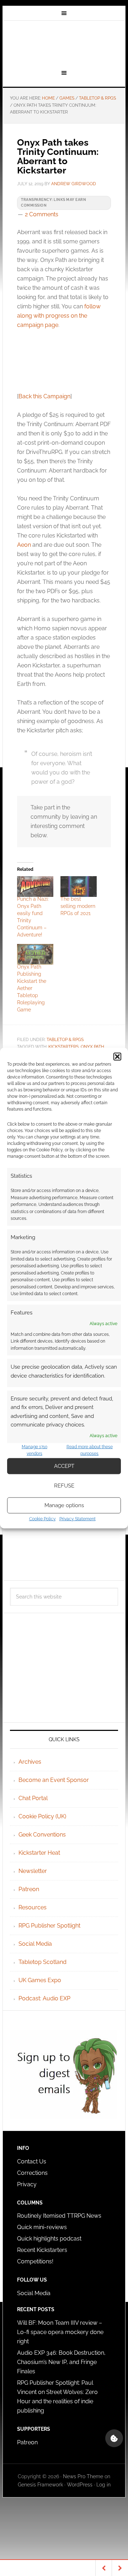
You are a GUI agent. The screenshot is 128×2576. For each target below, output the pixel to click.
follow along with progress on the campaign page (59, 316)
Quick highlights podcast (49, 2239)
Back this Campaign (44, 396)
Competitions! (35, 2261)
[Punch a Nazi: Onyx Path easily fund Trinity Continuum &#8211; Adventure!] (35, 887)
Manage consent (114, 2438)
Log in (103, 2485)
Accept (64, 1466)
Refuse (64, 1486)
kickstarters (63, 1047)
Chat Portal (33, 1798)
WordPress (80, 2485)
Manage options (64, 1505)
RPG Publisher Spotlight (49, 1926)
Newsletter (33, 1871)
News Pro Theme (83, 2476)
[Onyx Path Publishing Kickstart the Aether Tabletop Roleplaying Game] (35, 954)
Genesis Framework (40, 2485)
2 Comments (42, 214)
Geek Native (64, 44)
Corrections (32, 2173)
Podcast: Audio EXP (44, 1998)
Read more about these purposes (90, 1450)
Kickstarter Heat (39, 1853)
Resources (33, 1907)
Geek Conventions (42, 1835)
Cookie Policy (42, 1519)
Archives (30, 1762)
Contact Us (32, 2161)
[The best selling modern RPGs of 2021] (79, 887)
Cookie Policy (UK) (42, 1816)
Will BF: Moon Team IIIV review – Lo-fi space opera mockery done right (60, 2332)
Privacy (27, 2184)
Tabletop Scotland (42, 1962)
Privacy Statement (78, 1519)
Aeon (24, 545)
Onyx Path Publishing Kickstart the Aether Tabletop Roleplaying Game (32, 988)
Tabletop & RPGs (65, 1040)
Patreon (29, 1889)
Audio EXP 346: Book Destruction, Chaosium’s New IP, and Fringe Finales (61, 2362)
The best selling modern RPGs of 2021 (78, 906)
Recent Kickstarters (43, 2250)
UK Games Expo (40, 1980)
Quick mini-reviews (42, 2227)
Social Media (35, 1944)
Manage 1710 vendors (34, 1450)
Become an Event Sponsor (54, 1780)
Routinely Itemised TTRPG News (59, 2216)
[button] (117, 1057)
